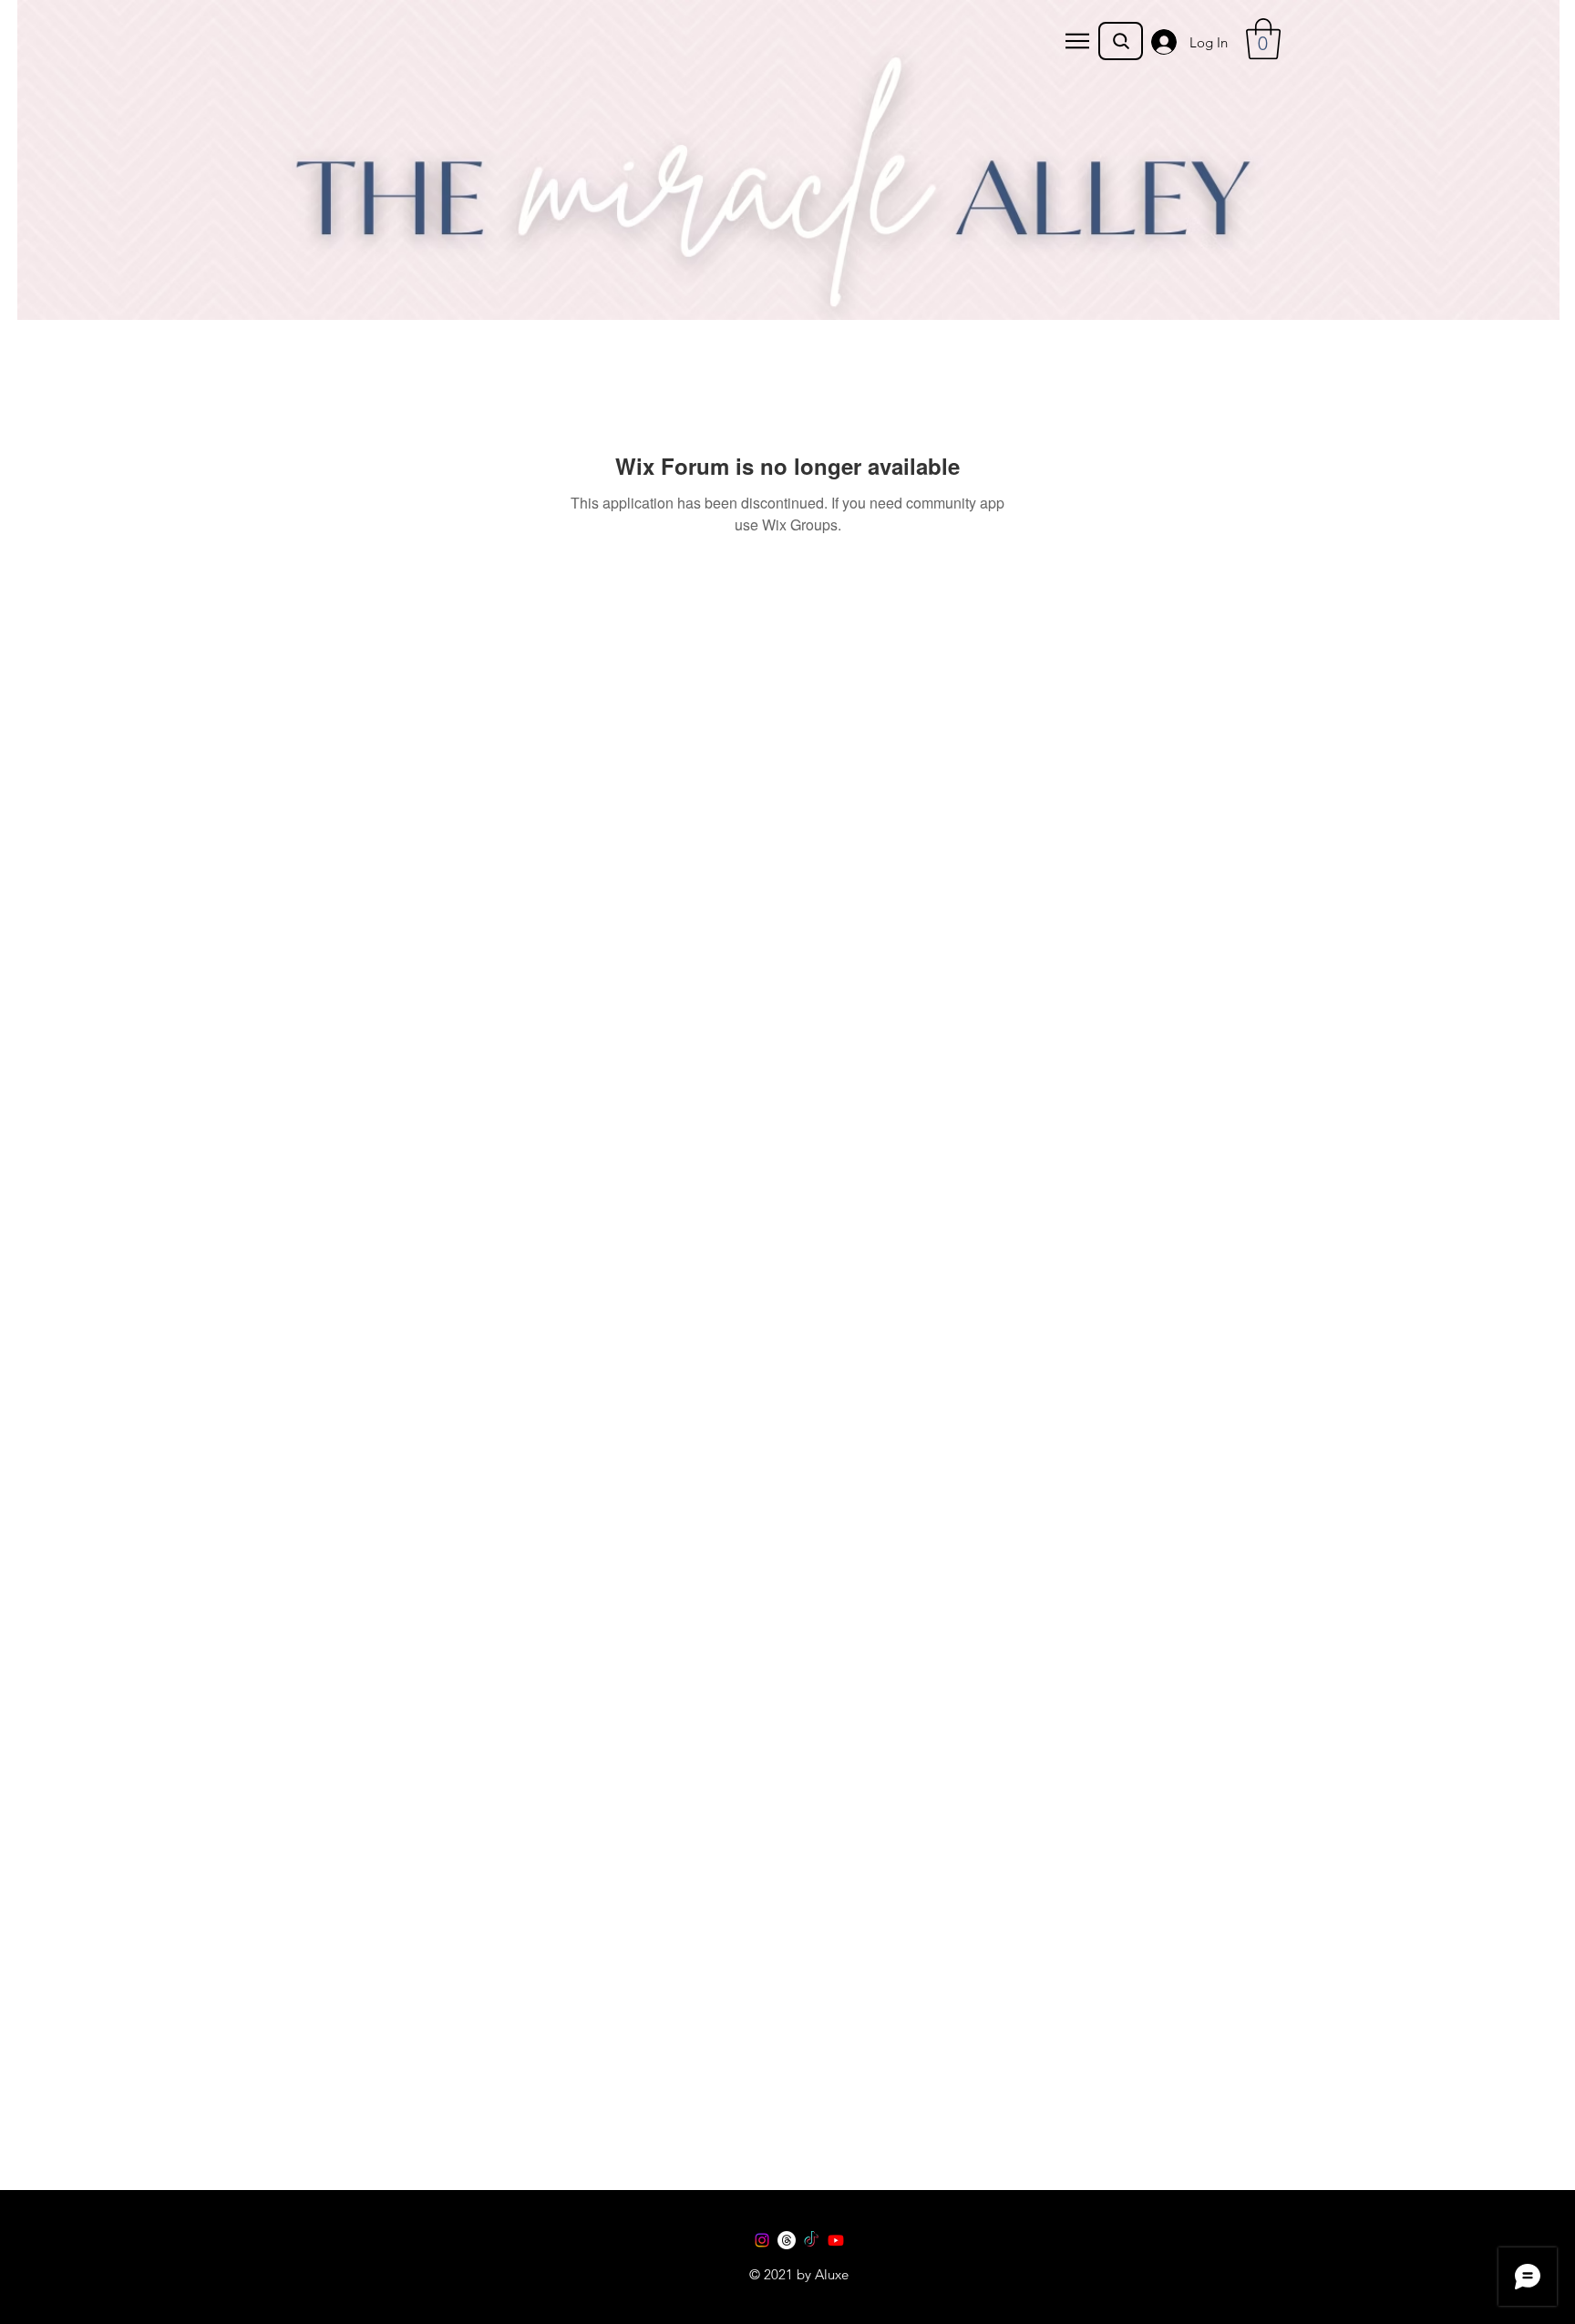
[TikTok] (811, 2240)
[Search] (1121, 41)
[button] (1077, 41)
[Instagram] (762, 2240)
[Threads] (787, 2240)
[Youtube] (836, 2240)
